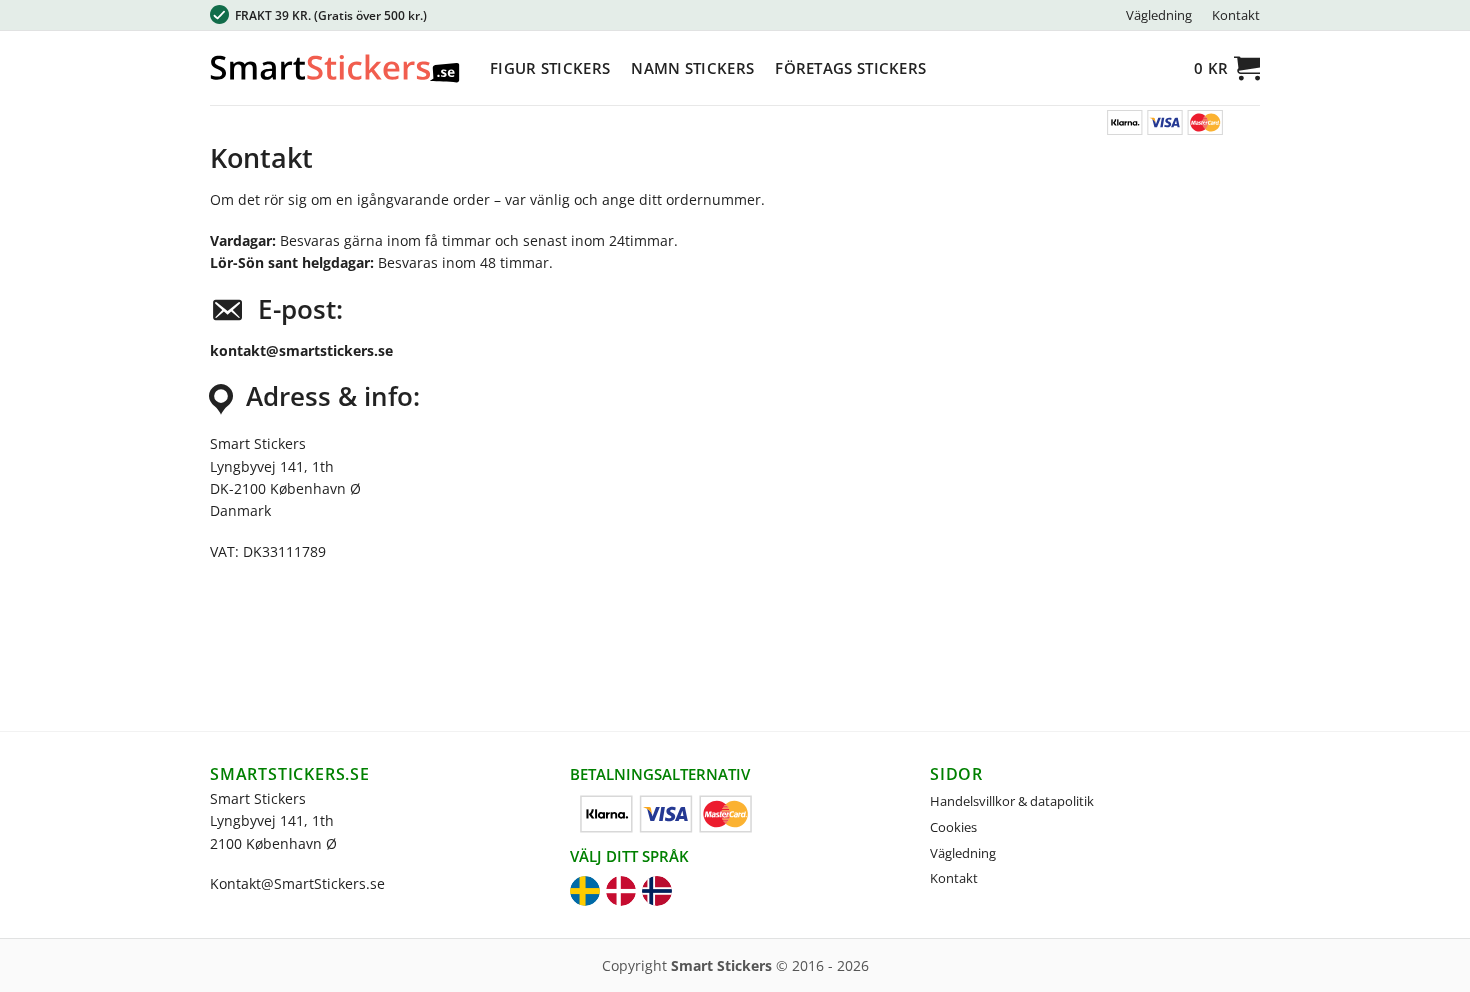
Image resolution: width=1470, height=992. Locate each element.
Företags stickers (850, 68)
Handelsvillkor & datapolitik (1012, 801)
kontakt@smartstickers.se (301, 350)
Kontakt (1236, 15)
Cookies (953, 827)
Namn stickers (692, 68)
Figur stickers (550, 68)
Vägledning (1159, 15)
